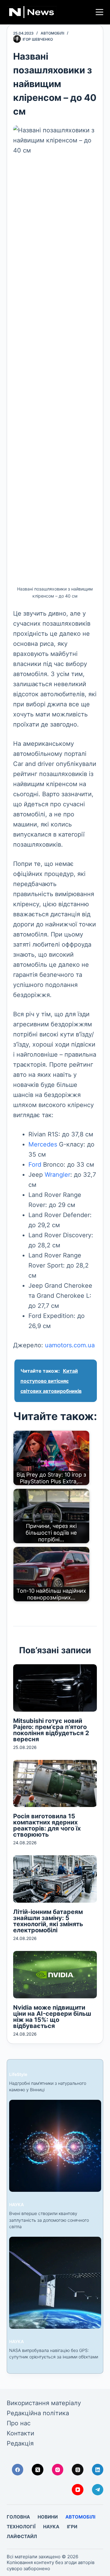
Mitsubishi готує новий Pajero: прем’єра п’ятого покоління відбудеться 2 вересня (51, 1730)
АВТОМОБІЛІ (52, 33)
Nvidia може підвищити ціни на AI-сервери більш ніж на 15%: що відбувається (52, 2017)
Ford (35, 1165)
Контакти (20, 2433)
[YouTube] (78, 2490)
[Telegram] (98, 2490)
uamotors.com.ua (70, 1345)
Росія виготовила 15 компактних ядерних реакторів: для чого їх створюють (47, 1825)
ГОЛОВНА (18, 2517)
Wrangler (57, 1175)
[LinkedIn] (98, 2470)
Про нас (19, 2423)
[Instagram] (58, 2470)
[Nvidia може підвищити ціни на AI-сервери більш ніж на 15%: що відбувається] (55, 1975)
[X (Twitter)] (38, 2470)
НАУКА (16, 2204)
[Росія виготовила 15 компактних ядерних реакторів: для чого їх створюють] (55, 1784)
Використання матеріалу (44, 2403)
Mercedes (43, 1144)
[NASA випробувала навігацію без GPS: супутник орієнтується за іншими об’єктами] (55, 2283)
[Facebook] (18, 2470)
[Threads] (78, 2470)
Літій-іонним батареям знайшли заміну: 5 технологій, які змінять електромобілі (48, 1921)
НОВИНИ (48, 2517)
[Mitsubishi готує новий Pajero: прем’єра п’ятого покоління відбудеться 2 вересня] (55, 1688)
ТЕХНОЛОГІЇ (21, 2527)
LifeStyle (18, 2074)
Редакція (20, 2443)
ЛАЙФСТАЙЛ (22, 2536)
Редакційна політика (38, 2413)
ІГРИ (72, 2527)
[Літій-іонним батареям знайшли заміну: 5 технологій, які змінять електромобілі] (55, 1879)
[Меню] (99, 12)
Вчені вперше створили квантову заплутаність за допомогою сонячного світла (49, 2220)
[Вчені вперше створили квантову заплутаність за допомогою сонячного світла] (55, 2146)
